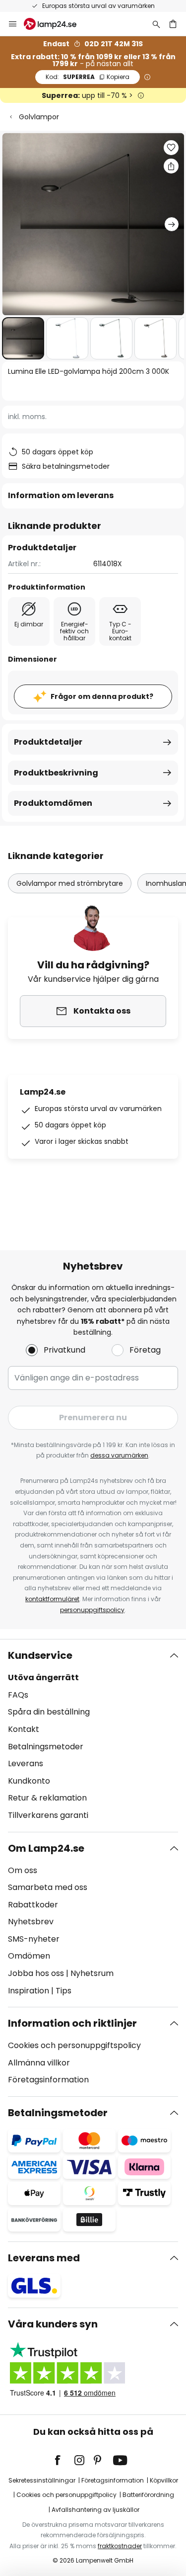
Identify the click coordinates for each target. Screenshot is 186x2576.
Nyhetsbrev (31, 1922)
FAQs (18, 1695)
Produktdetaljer (48, 742)
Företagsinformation (48, 2080)
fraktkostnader (120, 2546)
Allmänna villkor (39, 2063)
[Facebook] (64, 2460)
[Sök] (156, 24)
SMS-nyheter (34, 1939)
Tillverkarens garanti (48, 1815)
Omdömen (29, 1956)
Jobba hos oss (36, 1973)
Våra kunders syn (53, 2324)
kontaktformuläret (52, 1599)
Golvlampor (39, 117)
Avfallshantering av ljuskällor (95, 2510)
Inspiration (29, 1991)
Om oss (23, 1870)
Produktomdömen (53, 803)
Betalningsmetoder (46, 1747)
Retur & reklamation (47, 1798)
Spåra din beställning (49, 1712)
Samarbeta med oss (48, 1887)
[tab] (93, 1735)
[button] (23, 338)
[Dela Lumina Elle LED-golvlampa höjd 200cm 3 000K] (171, 166)
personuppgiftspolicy (92, 1610)
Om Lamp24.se (46, 1848)
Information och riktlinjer (72, 2023)
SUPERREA (88, 77)
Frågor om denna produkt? (102, 696)
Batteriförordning (148, 2495)
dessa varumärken (119, 1455)
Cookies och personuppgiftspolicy (74, 2045)
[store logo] (56, 24)
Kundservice (40, 1655)
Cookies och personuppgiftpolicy (66, 2495)
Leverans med (44, 2258)
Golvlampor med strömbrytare (70, 883)
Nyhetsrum (92, 1973)
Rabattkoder (33, 1905)
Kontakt (24, 1729)
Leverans (26, 1763)
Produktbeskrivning (56, 773)
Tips (63, 1991)
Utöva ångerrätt (43, 1677)
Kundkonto (29, 1781)
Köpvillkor (164, 2480)
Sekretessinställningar (42, 2480)
